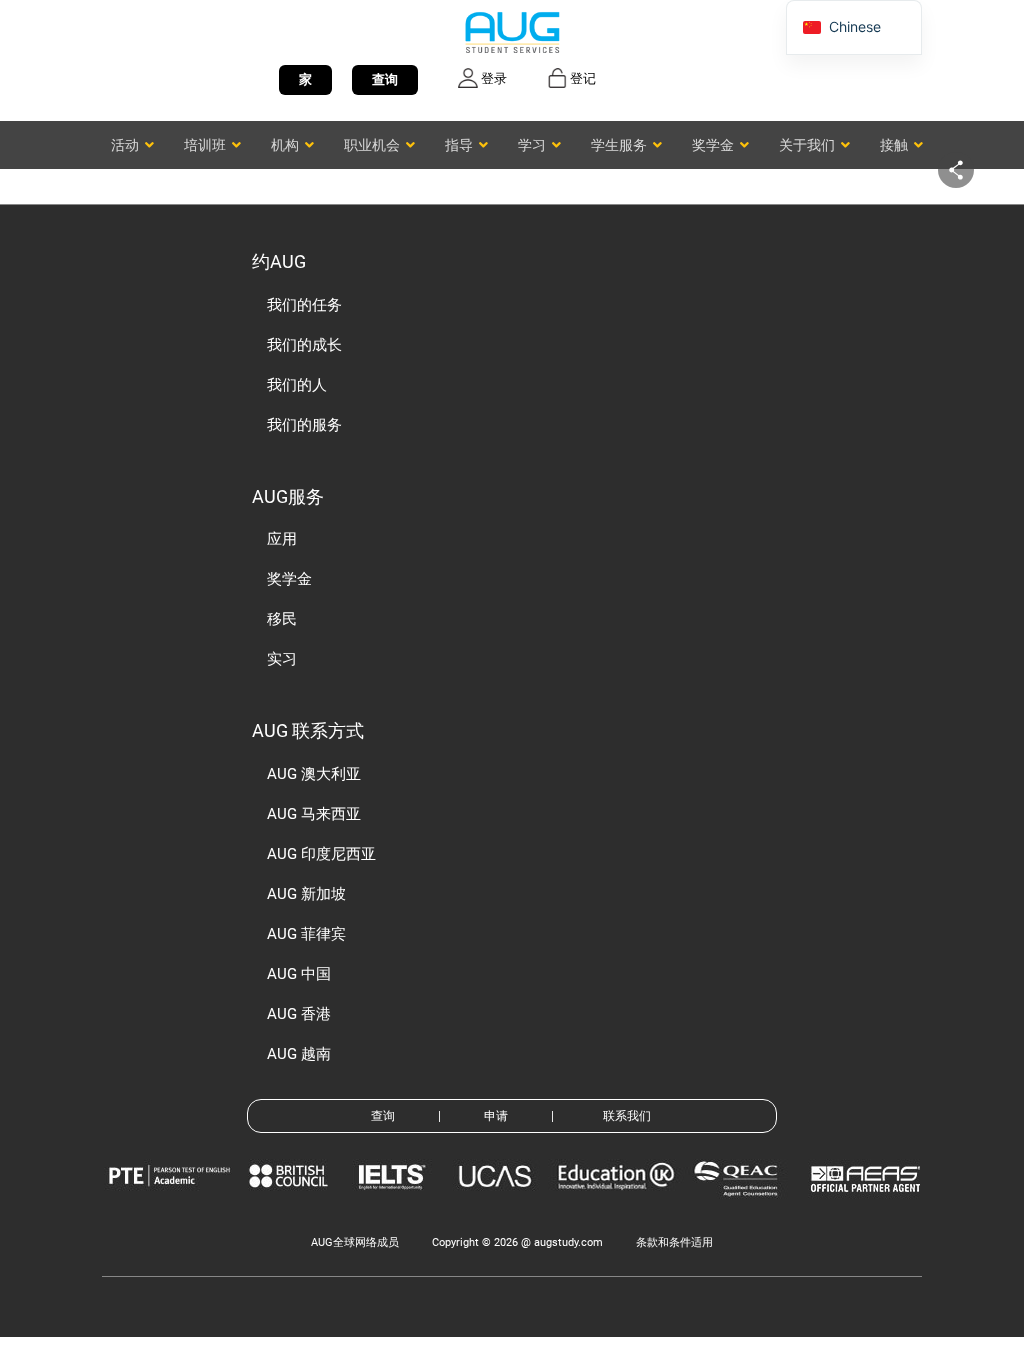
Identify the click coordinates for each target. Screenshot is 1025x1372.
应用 (282, 539)
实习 (282, 659)
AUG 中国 (299, 974)
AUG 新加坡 (306, 894)
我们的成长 (304, 345)
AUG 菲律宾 (306, 934)
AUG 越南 (299, 1054)
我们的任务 (304, 305)
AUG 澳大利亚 (314, 774)
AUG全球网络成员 (355, 1242)
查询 (385, 79)
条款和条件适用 (674, 1242)
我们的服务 (304, 425)
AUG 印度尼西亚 (321, 854)
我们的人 (297, 385)
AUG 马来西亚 (314, 814)
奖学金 (289, 579)
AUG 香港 (299, 1014)
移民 (282, 619)
